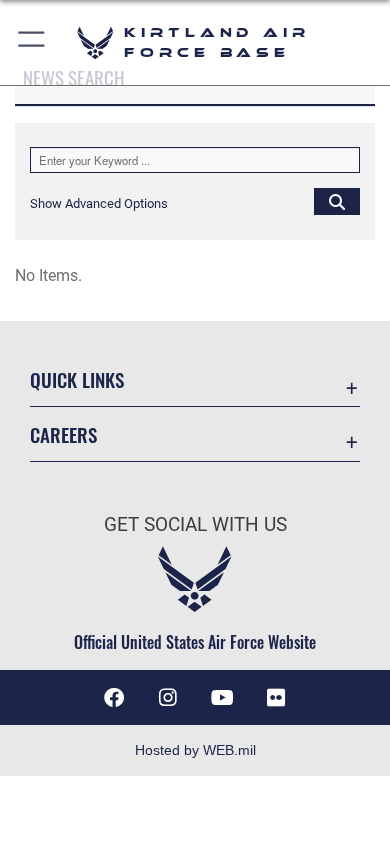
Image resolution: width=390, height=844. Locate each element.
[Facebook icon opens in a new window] (114, 698)
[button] (32, 42)
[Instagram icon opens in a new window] (168, 698)
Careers (63, 434)
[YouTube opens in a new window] (222, 698)
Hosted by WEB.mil (195, 750)
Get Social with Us (195, 524)
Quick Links (77, 379)
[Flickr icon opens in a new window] (276, 698)
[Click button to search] (337, 201)
